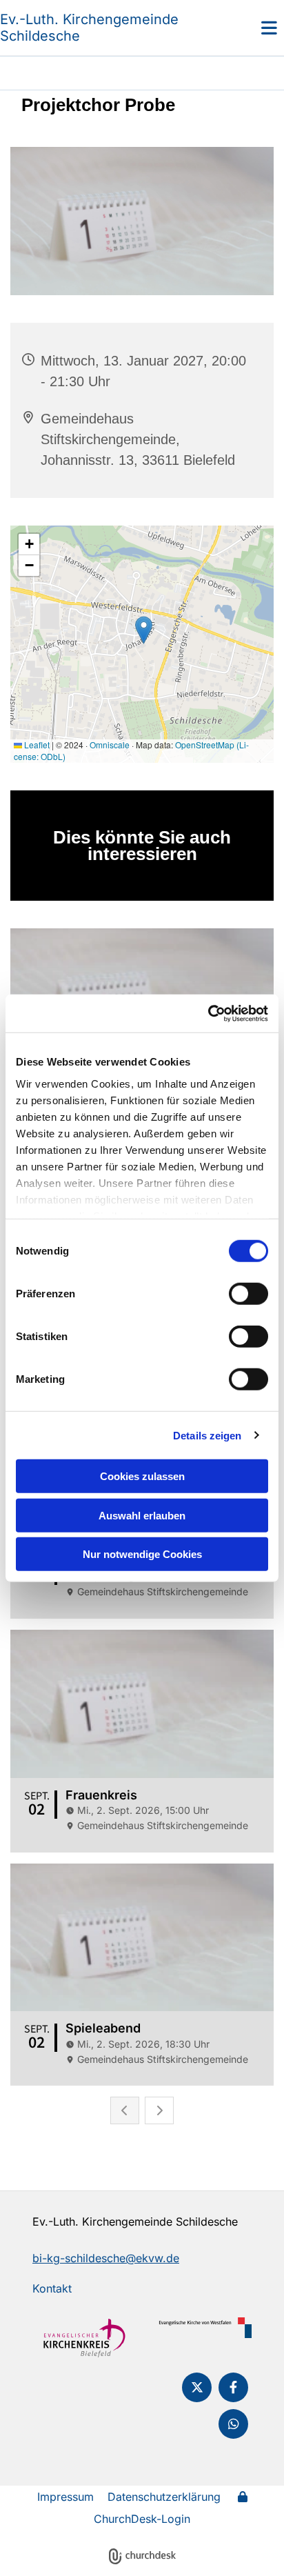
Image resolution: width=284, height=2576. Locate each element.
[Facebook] (233, 2387)
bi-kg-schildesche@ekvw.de (106, 2258)
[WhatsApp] (233, 2424)
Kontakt (52, 2288)
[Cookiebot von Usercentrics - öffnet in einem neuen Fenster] (208, 1013)
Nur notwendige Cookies (142, 1554)
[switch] (248, 1294)
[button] (248, 28)
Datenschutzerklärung (164, 2497)
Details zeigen (207, 1435)
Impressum (65, 2497)
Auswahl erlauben (142, 1515)
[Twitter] (197, 2387)
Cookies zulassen (142, 1476)
